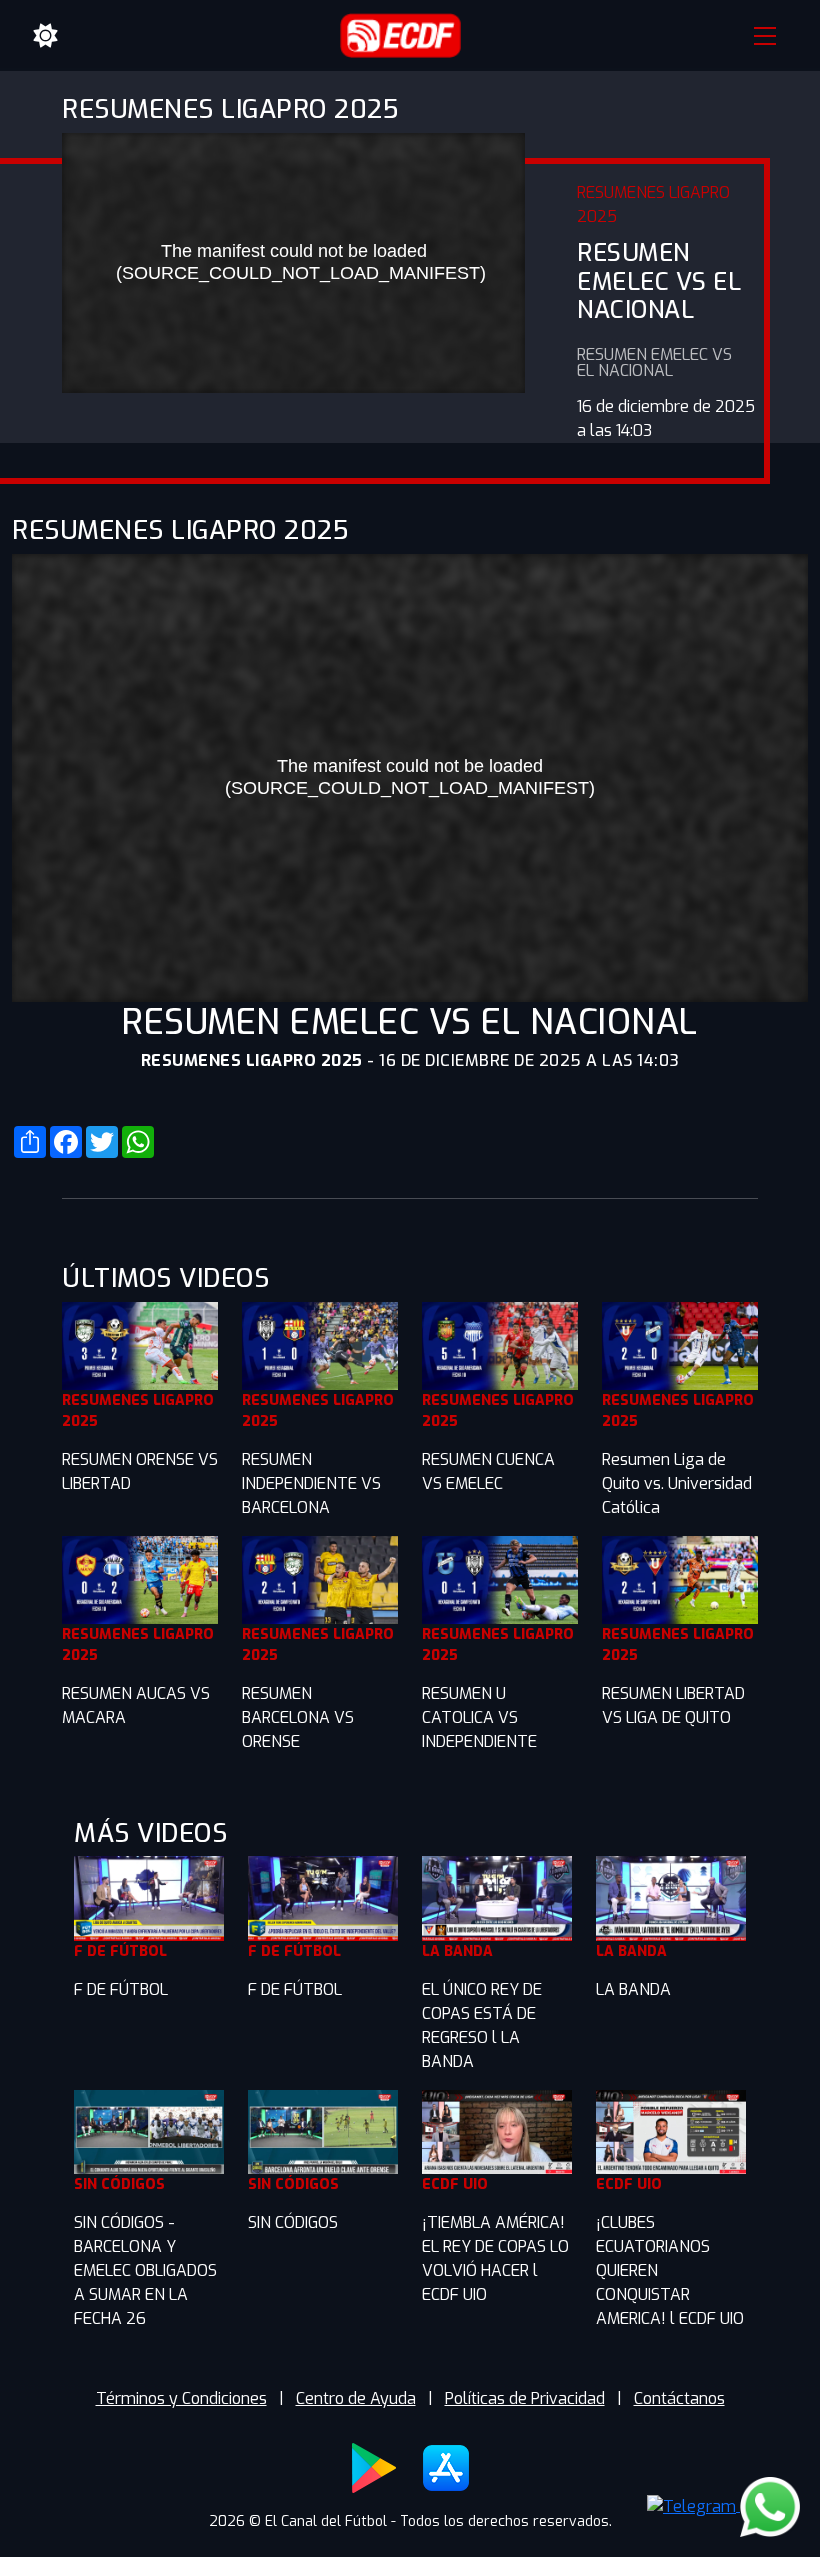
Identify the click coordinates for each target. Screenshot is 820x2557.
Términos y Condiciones (181, 2398)
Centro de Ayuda (356, 2398)
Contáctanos (679, 2398)
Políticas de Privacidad (525, 2398)
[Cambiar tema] (46, 36)
